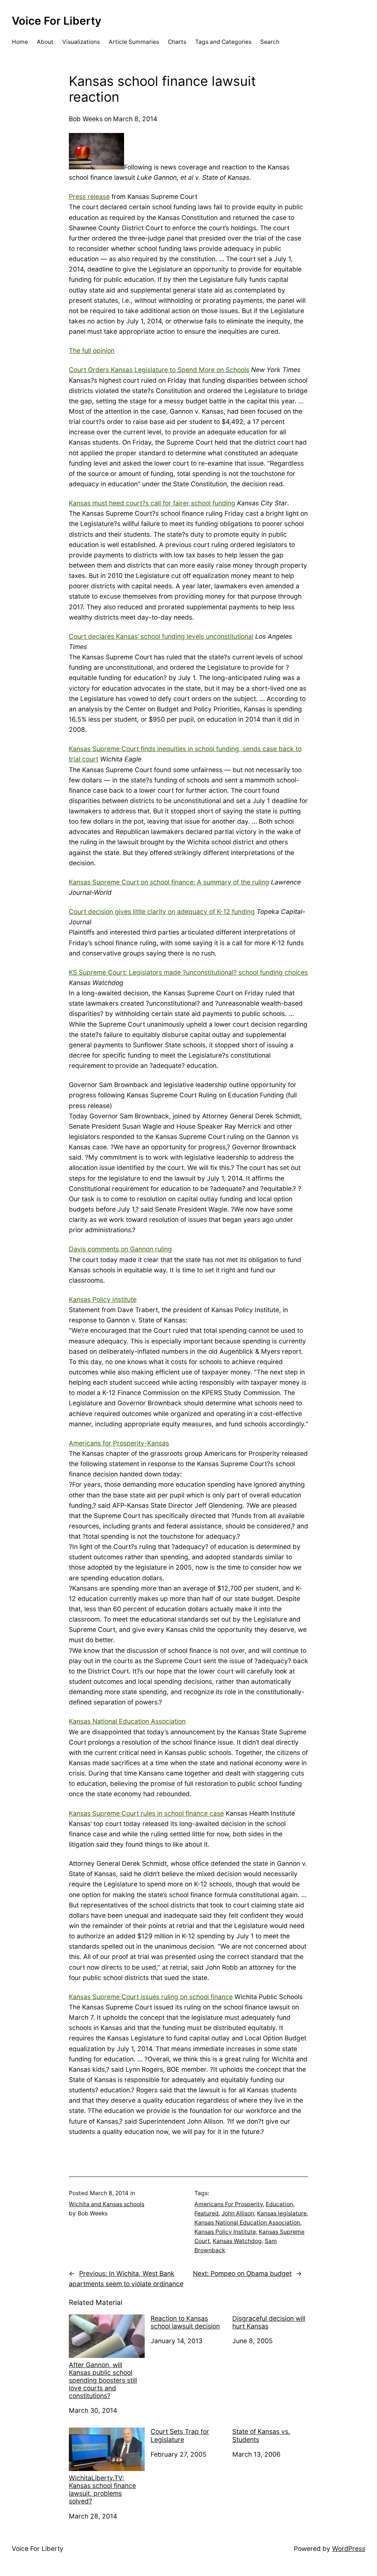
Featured (207, 2213)
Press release (89, 197)
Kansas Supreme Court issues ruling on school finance (151, 1997)
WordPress (349, 2549)
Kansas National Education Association (127, 1721)
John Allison (238, 2213)
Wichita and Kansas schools (107, 2204)
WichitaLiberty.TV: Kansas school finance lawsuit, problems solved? (102, 2489)
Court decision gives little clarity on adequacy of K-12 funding (162, 912)
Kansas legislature (282, 2213)
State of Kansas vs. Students (261, 2435)
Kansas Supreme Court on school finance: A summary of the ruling (169, 882)
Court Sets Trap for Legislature (180, 2435)
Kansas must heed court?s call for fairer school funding (152, 503)
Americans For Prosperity (229, 2204)
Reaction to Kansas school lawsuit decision (185, 2322)
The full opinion (92, 351)
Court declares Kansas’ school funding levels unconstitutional (161, 636)
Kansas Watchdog (237, 2241)
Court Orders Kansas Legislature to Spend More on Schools (159, 370)
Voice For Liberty (57, 21)
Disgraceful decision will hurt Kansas (269, 2322)
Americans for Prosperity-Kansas (119, 1443)
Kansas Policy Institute (103, 1299)
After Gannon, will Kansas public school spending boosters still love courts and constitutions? (103, 2380)
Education (279, 2204)
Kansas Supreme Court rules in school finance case (146, 1813)
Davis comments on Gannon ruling (120, 1249)
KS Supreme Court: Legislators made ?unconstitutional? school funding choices (188, 972)
